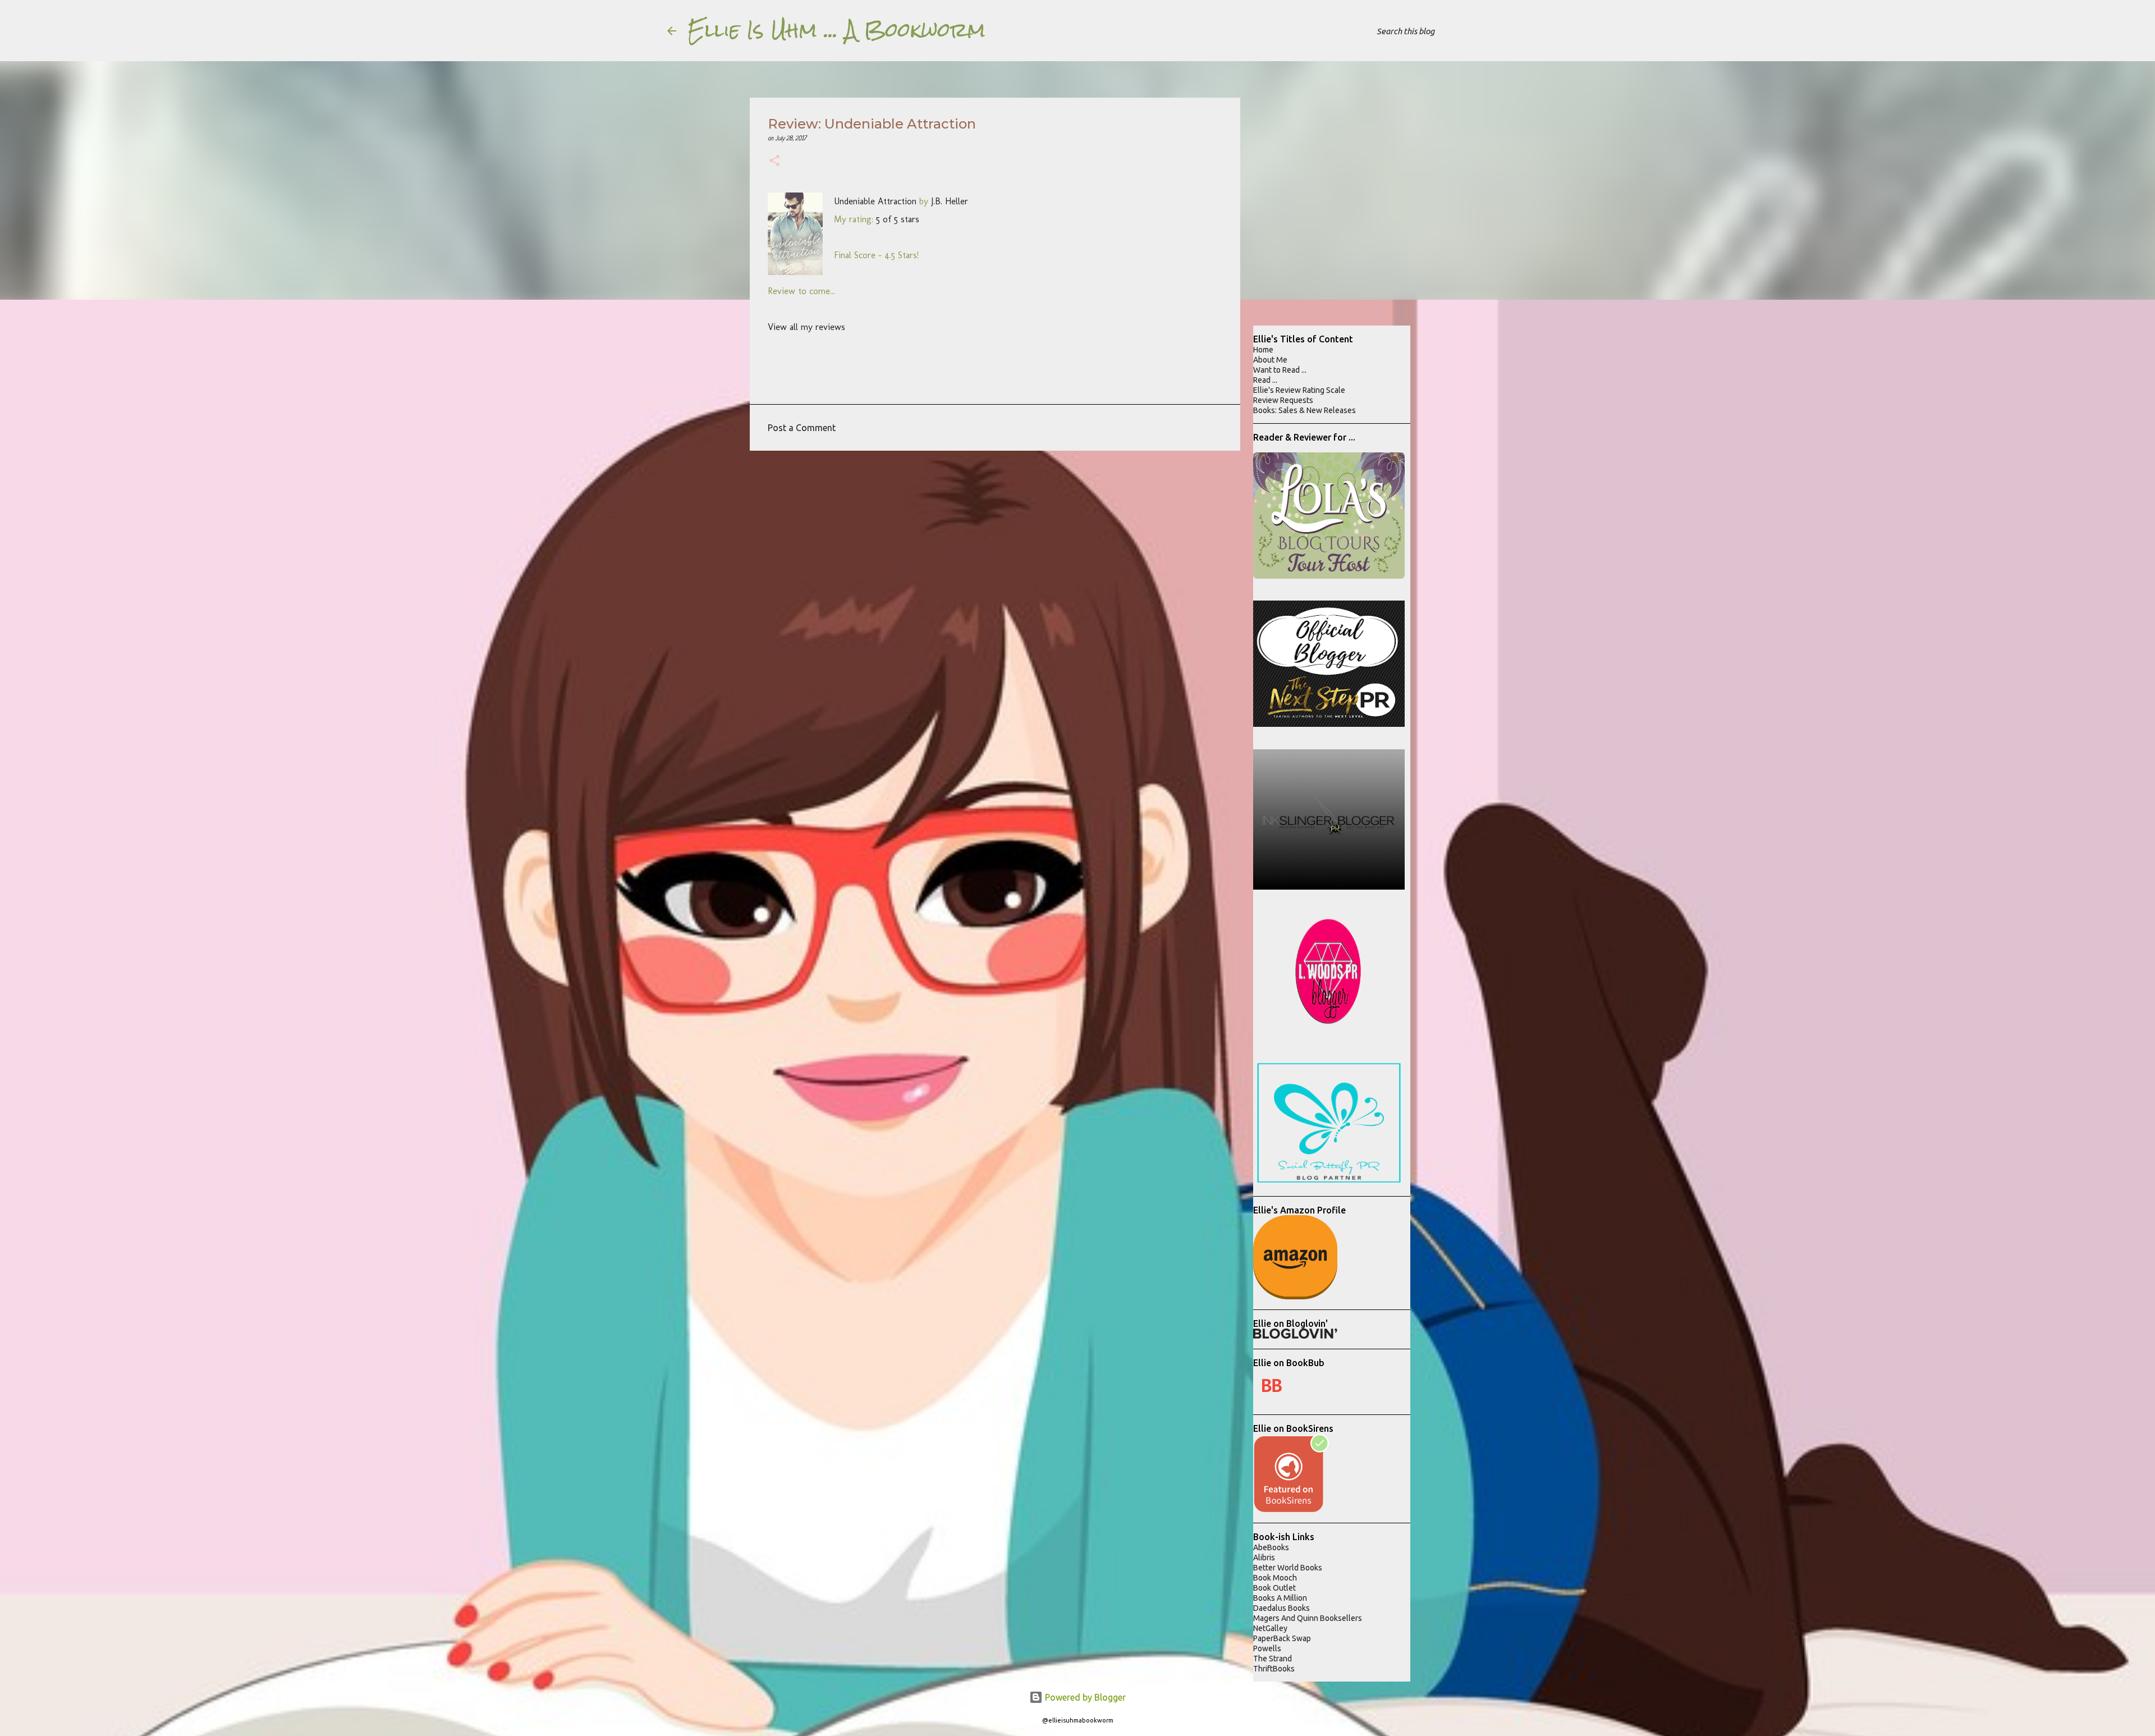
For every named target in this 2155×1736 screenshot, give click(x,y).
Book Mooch (1275, 1578)
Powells (1267, 1648)
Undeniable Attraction (875, 201)
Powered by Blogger (1084, 1697)
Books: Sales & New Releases (1305, 410)
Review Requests (1283, 400)
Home (1263, 350)
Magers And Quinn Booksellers (1308, 1618)
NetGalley (1270, 1628)
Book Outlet (1274, 1588)
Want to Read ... (1280, 370)
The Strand (1273, 1659)
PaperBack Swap (1282, 1638)
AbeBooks (1271, 1547)
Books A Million (1280, 1598)
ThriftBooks (1274, 1669)
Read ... (1265, 380)
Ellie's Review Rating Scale (1299, 390)
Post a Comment (802, 428)
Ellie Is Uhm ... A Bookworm (836, 30)
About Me (1270, 360)
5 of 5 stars (898, 219)
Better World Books (1288, 1568)
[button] (774, 162)
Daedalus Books (1281, 1608)
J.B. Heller (950, 201)
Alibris (1264, 1558)
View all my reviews (806, 327)
